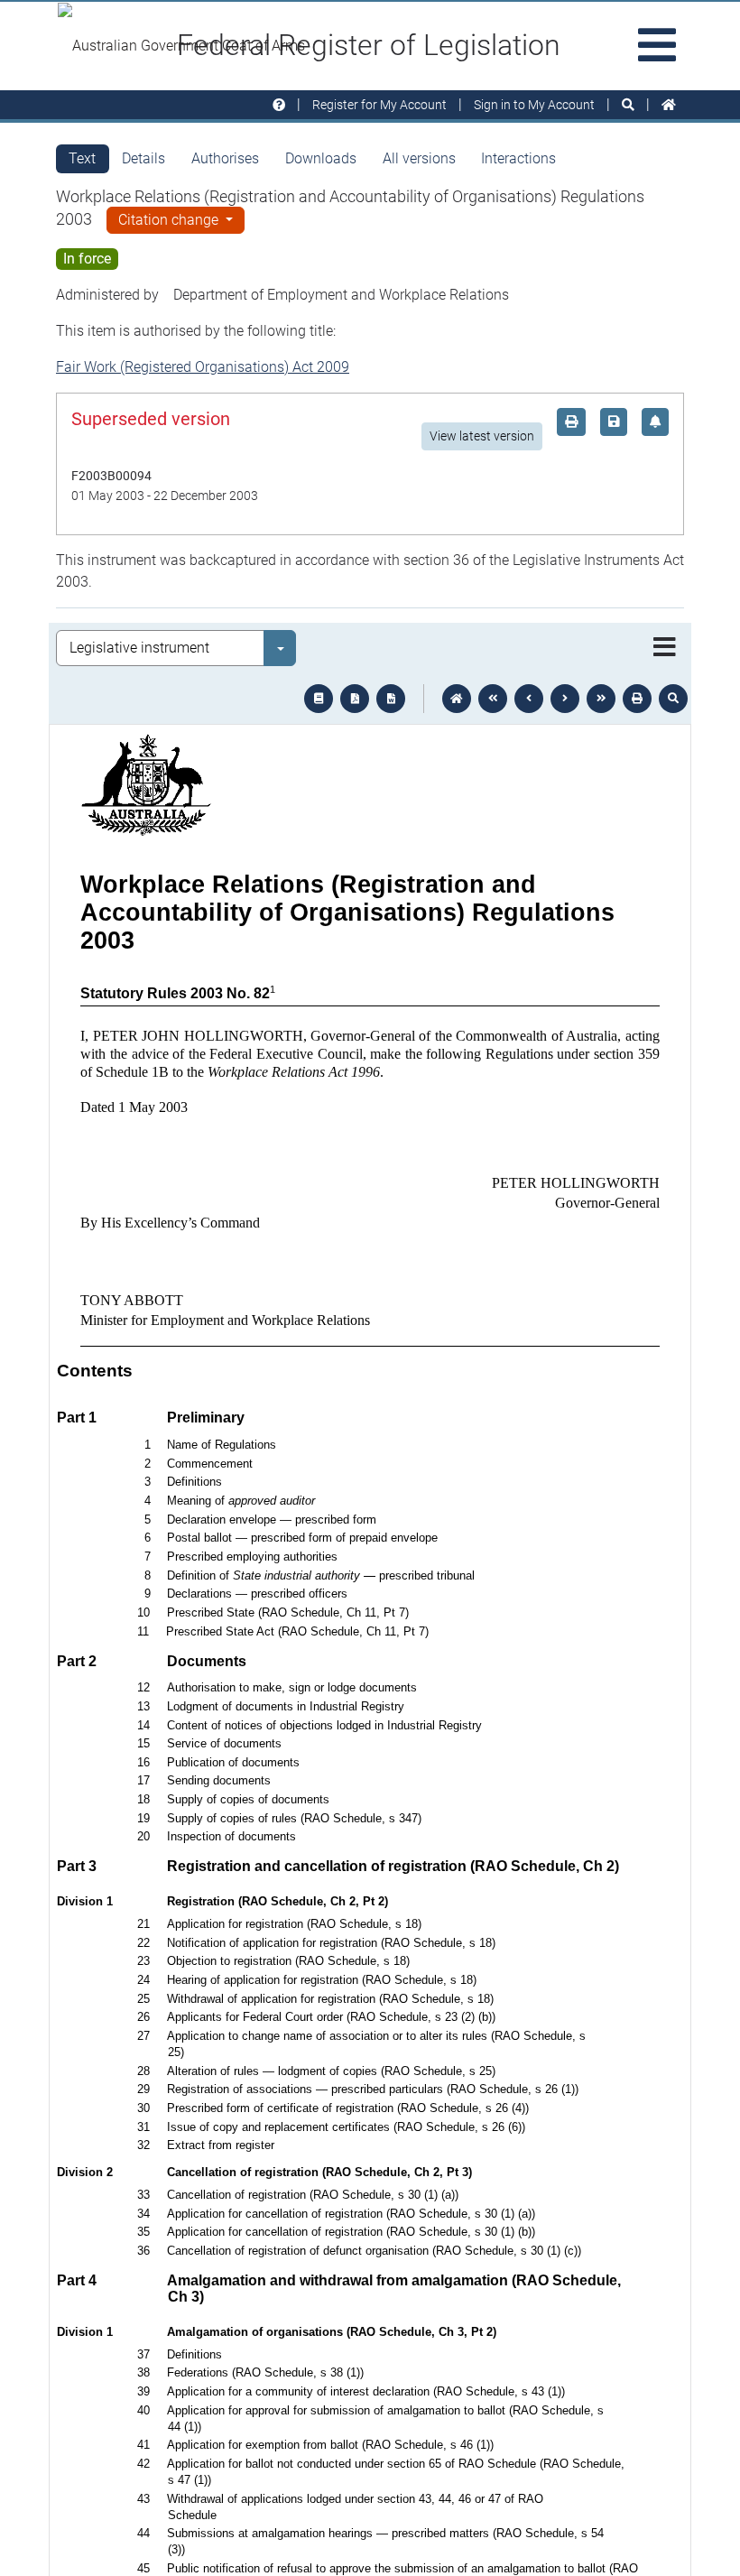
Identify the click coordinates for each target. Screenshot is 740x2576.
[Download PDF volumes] (355, 699)
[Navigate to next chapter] (601, 699)
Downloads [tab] (321, 158)
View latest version (482, 436)
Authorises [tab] (225, 158)
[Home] (669, 105)
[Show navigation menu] (665, 648)
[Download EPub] (319, 699)
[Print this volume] (637, 699)
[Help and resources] (279, 105)
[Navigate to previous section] (529, 699)
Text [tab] (82, 158)
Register (379, 105)
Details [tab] (143, 158)
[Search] (628, 105)
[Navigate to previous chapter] (493, 699)
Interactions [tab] (518, 158)
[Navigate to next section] (565, 699)
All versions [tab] (419, 158)
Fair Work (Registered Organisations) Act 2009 (203, 367)
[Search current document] (673, 699)
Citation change (170, 220)
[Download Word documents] (391, 699)
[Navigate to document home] (457, 699)
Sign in (534, 105)
